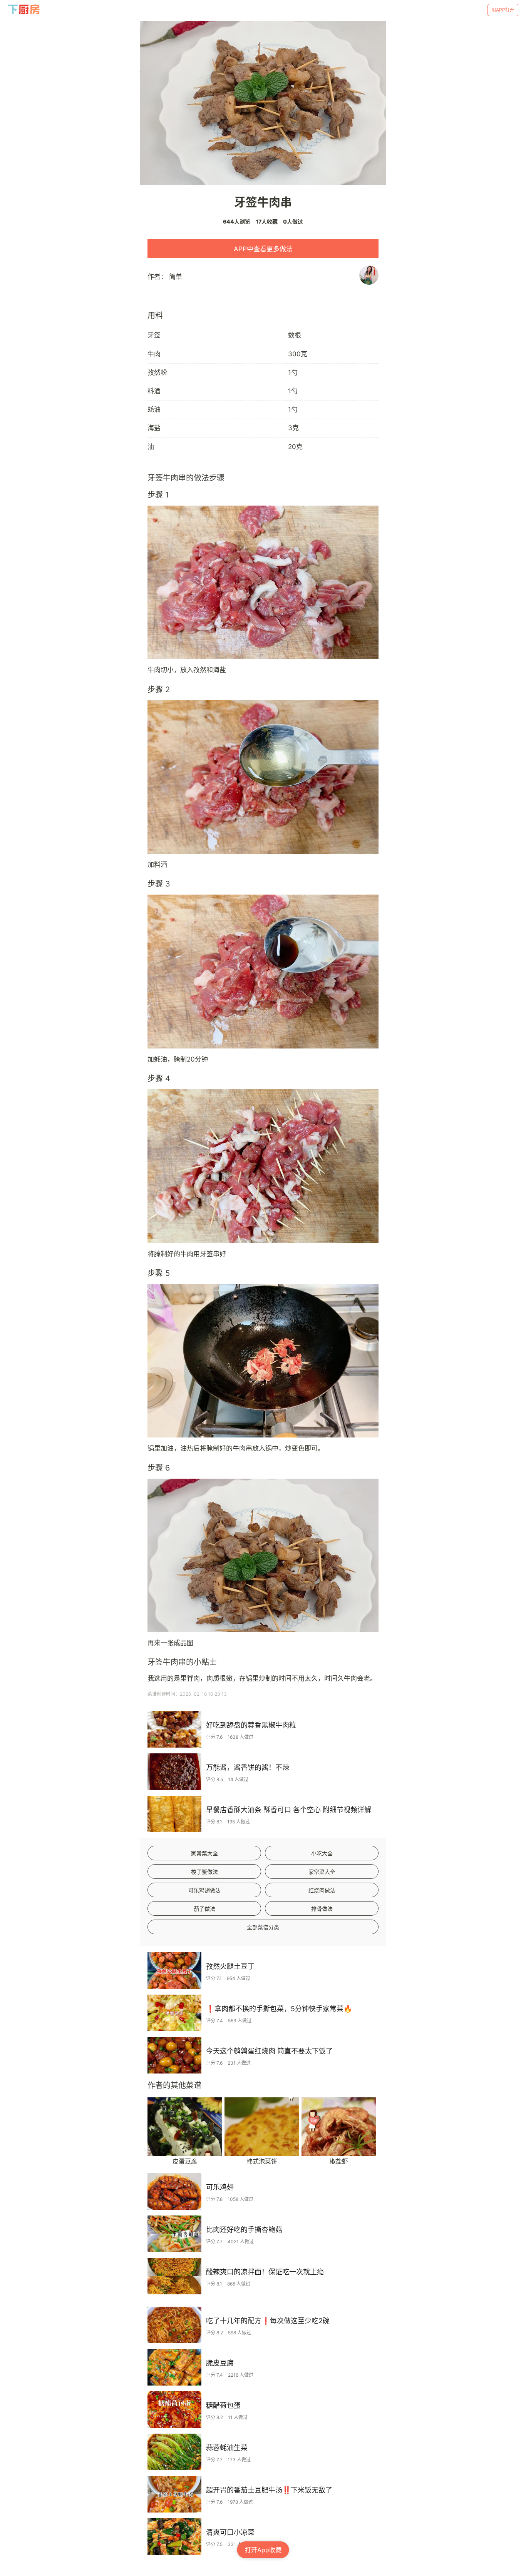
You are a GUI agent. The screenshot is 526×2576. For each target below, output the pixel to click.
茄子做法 (204, 1909)
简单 (176, 277)
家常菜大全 (204, 1853)
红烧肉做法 (322, 1890)
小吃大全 (322, 1853)
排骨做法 (322, 1909)
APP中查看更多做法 (263, 249)
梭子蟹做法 (204, 1872)
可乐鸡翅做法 (204, 1890)
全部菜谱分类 (263, 1927)
